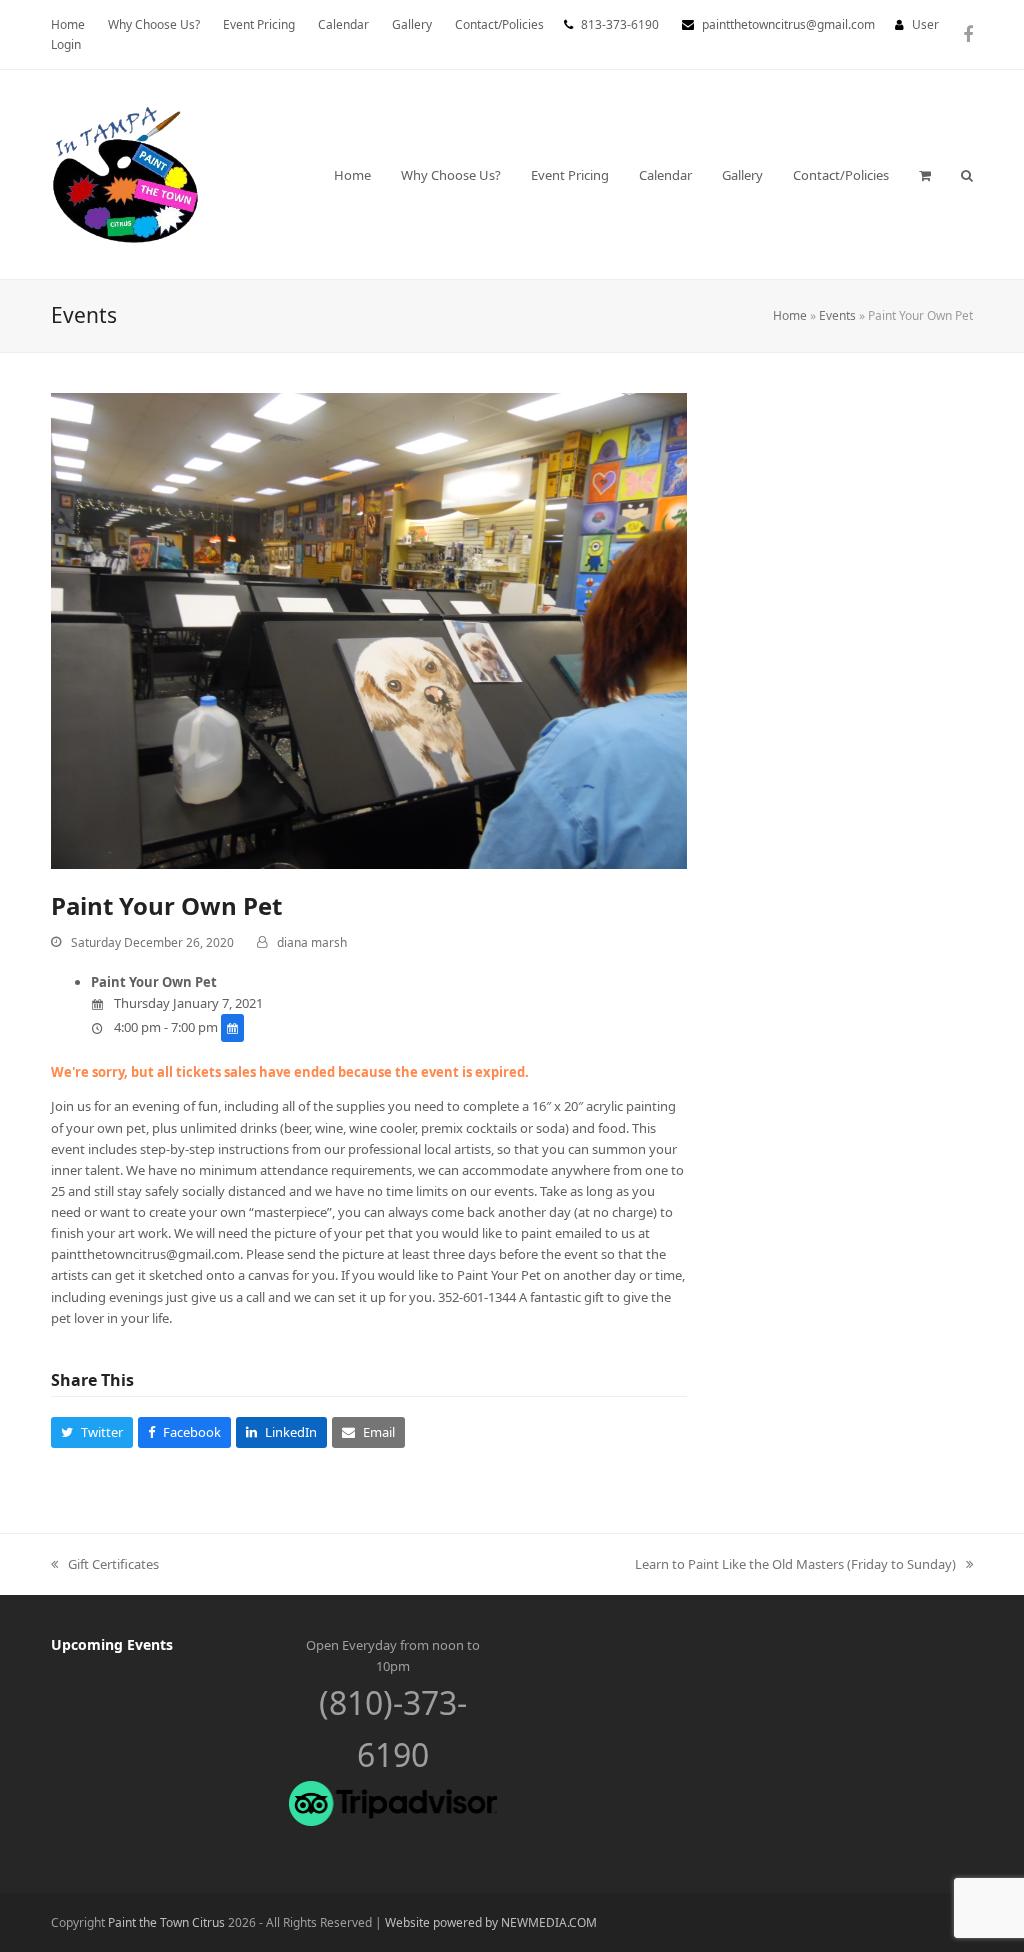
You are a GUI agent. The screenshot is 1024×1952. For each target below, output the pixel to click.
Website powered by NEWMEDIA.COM (491, 1922)
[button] (925, 175)
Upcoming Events (112, 1644)
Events (837, 315)
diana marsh (312, 942)
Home (790, 315)
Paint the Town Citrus (166, 1922)
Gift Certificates (105, 1565)
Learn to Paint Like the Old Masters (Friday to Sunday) (795, 1565)
